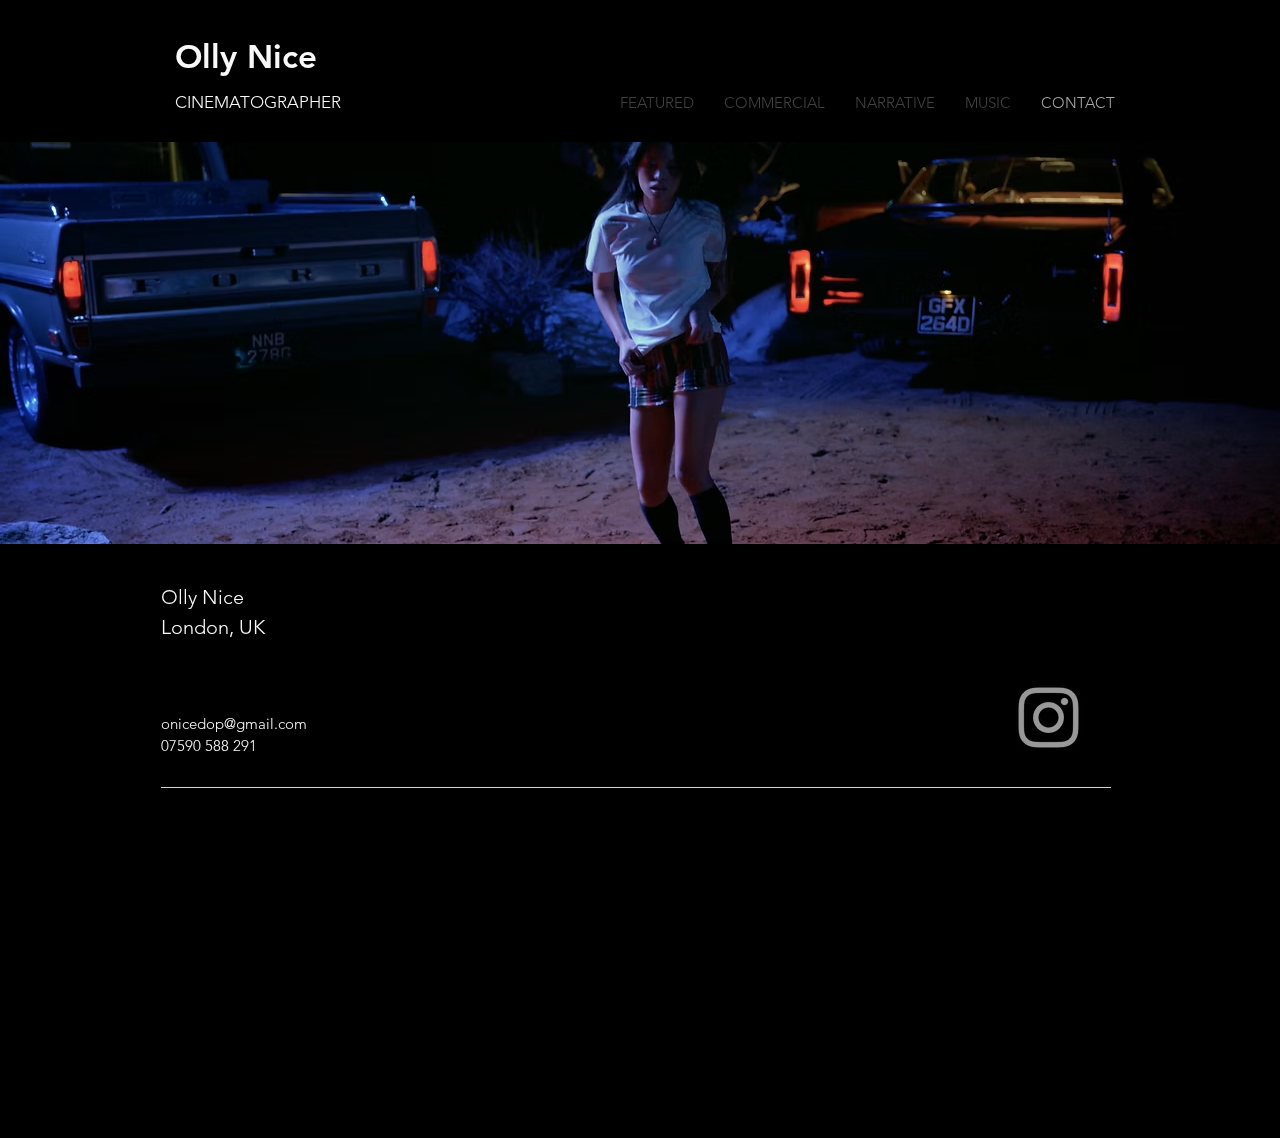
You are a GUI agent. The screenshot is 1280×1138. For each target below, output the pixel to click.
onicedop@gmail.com (234, 723)
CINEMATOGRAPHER (258, 102)
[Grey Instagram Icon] (1048, 717)
